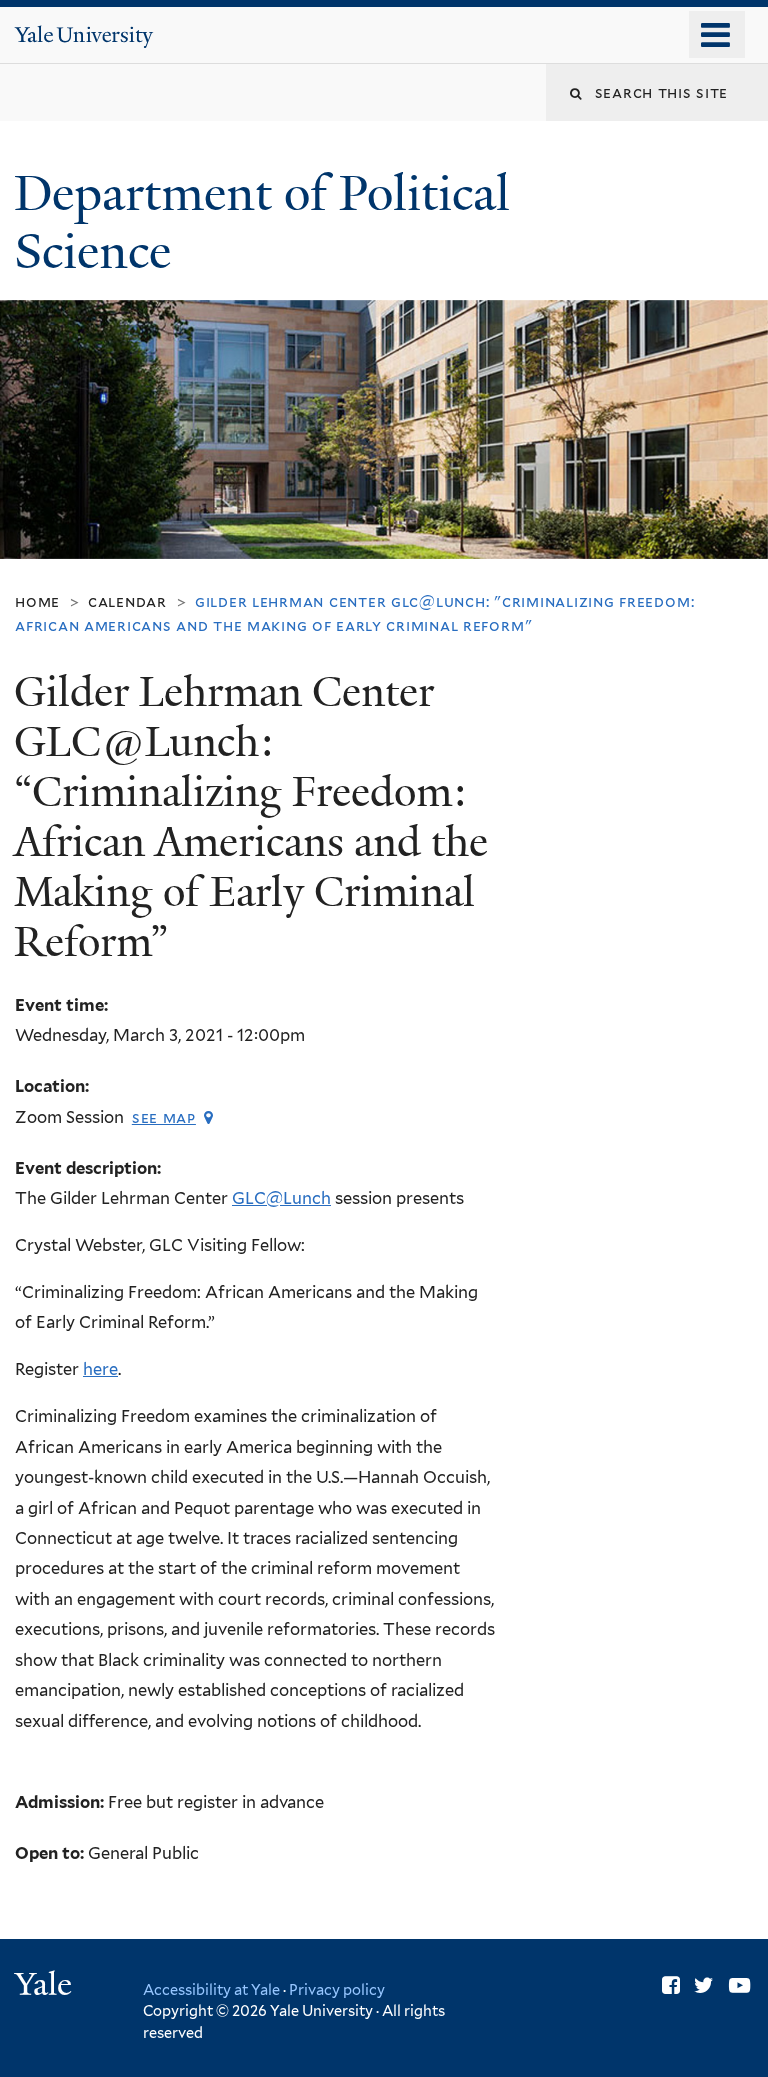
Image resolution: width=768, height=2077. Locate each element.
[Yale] (46, 1986)
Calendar (127, 601)
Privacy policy (337, 1989)
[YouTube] (739, 1985)
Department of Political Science (262, 223)
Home (37, 601)
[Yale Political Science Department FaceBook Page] (671, 1985)
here (100, 1369)
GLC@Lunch (281, 1198)
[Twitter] (704, 1985)
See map (164, 1117)
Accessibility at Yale (211, 1989)
